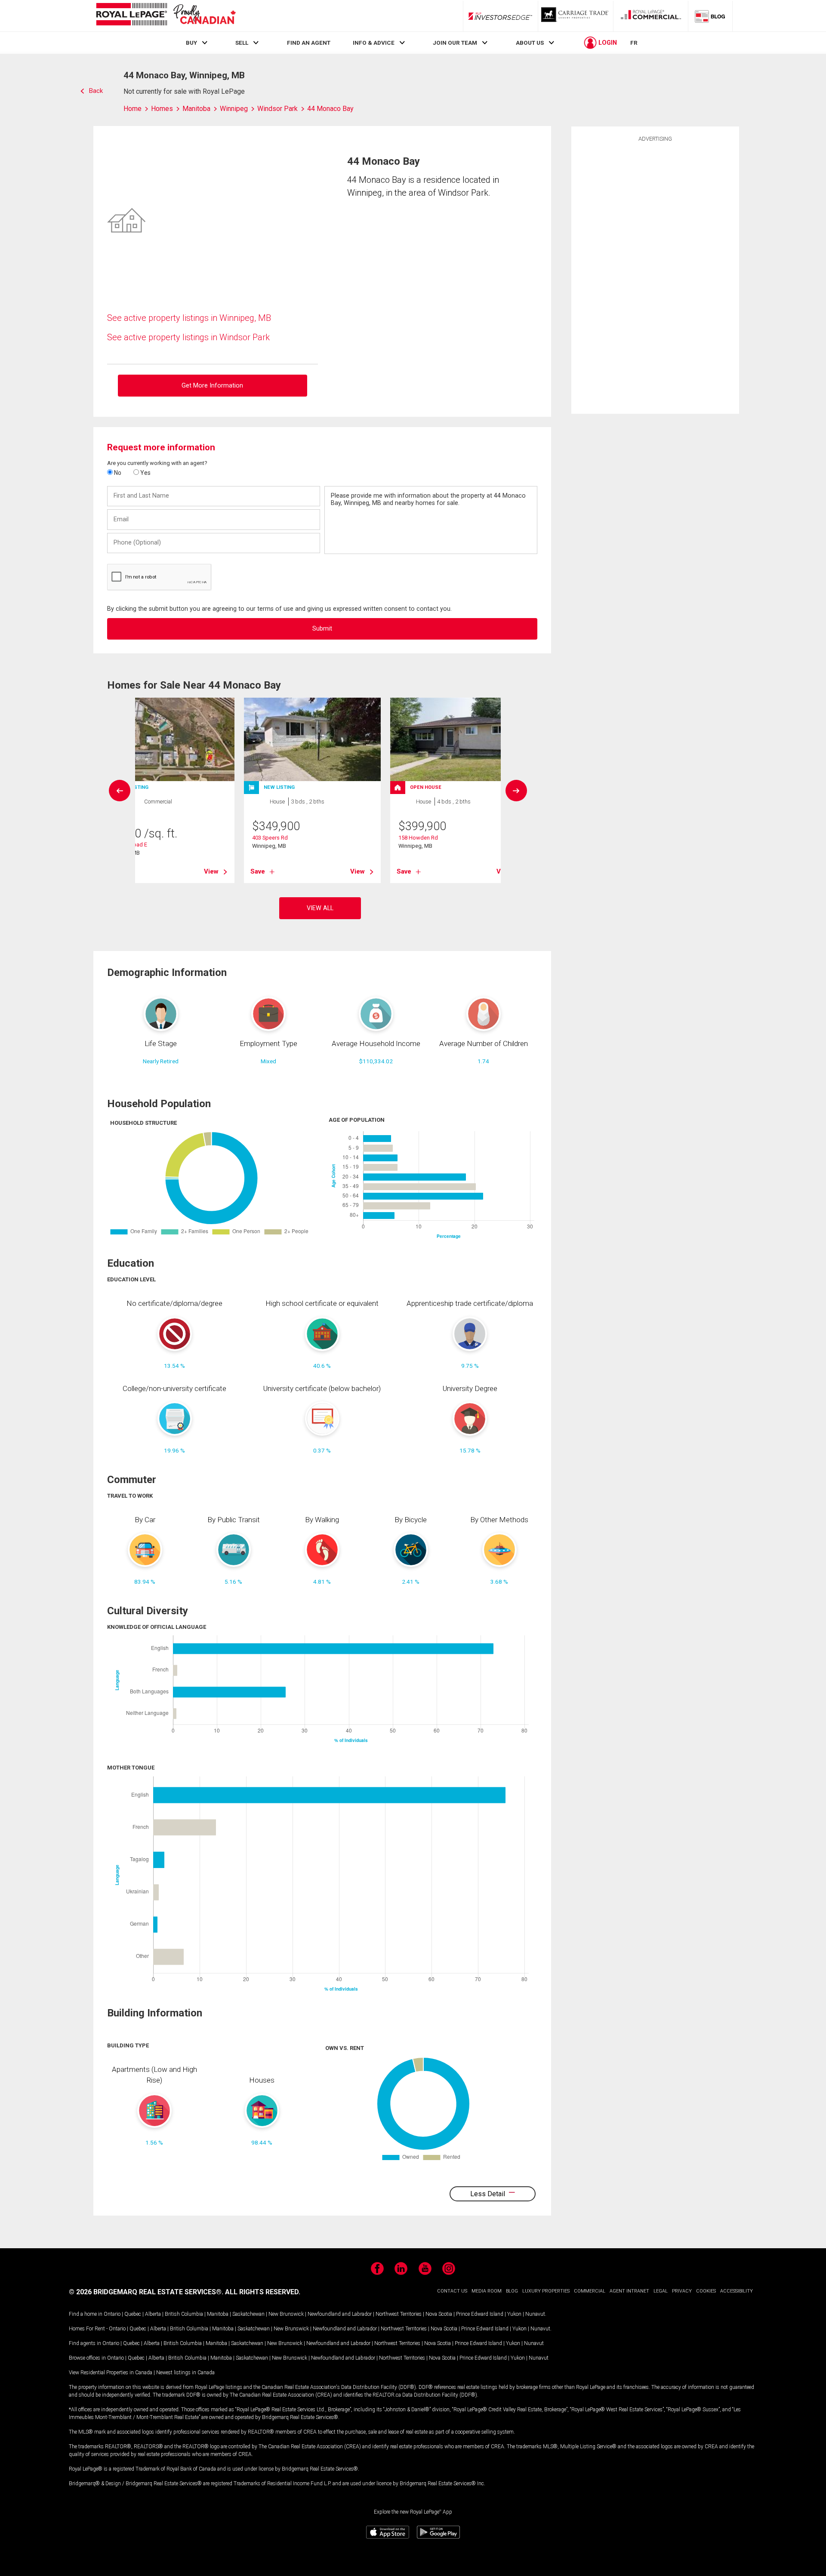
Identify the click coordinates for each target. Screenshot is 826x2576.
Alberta (153, 2314)
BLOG (512, 2291)
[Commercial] (651, 16)
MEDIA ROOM (487, 2291)
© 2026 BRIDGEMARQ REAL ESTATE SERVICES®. (146, 2292)
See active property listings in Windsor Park (188, 337)
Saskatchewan (248, 2314)
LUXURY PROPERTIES (546, 2291)
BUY (191, 43)
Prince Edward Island (480, 2314)
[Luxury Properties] (576, 16)
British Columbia (184, 2314)
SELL (242, 43)
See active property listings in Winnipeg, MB (189, 318)
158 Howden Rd (418, 838)
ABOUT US (530, 43)
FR (634, 43)
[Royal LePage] (166, 16)
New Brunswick (286, 2314)
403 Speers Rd (270, 838)
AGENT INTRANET (629, 2291)
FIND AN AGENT (309, 43)
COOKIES (706, 2291)
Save (258, 871)
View (211, 871)
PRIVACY (682, 2291)
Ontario (112, 2314)
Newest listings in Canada (185, 2373)
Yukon (514, 2314)
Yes (145, 473)
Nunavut (535, 2314)
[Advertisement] (655, 277)
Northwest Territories (399, 2314)
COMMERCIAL (590, 2291)
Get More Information (212, 386)
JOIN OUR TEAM (455, 43)
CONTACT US (452, 2291)
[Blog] (710, 16)
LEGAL (661, 2291)
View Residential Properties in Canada (111, 2373)
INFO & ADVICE (374, 43)
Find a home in (86, 2314)
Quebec (133, 2314)
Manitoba (218, 2314)
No (117, 473)
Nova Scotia (439, 2314)
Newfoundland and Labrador (340, 2314)
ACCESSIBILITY (737, 2291)
